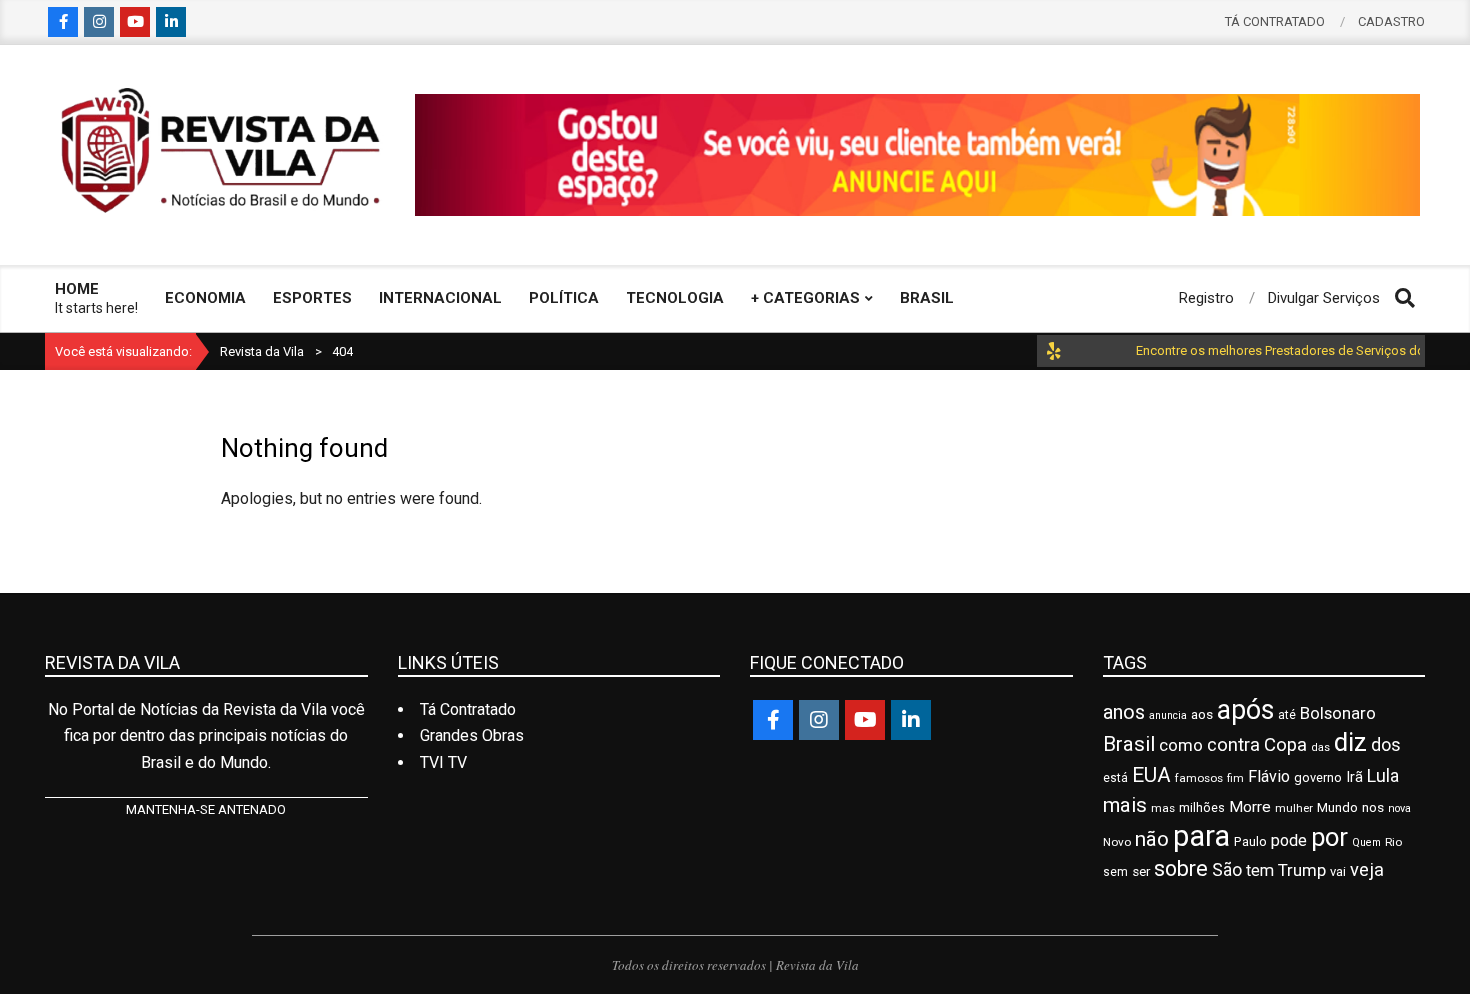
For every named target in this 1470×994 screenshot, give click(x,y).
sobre (1181, 868)
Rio (1393, 842)
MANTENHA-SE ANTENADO (206, 809)
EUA (1151, 775)
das (1320, 747)
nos (1373, 807)
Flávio (1269, 776)
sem (1115, 872)
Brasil (1129, 744)
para (1201, 836)
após (1245, 710)
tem (1260, 870)
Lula (1383, 775)
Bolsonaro (1338, 713)
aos (1202, 714)
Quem (1366, 842)
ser (1141, 871)
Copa (1285, 745)
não (1152, 839)
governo (1318, 777)
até (1287, 715)
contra (1233, 745)
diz (1350, 742)
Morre (1250, 807)
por (1329, 837)
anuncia (1168, 715)
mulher (1294, 808)
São (1227, 870)
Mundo (1337, 807)
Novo (1117, 842)
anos (1124, 712)
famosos (1199, 778)
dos (1386, 744)
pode (1289, 840)
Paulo (1250, 841)
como (1181, 745)
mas (1163, 808)
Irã (1354, 777)
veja (1367, 869)
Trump (1302, 870)
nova (1399, 808)
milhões (1202, 807)
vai (1338, 871)
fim (1235, 778)
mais (1125, 805)
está (1115, 778)
